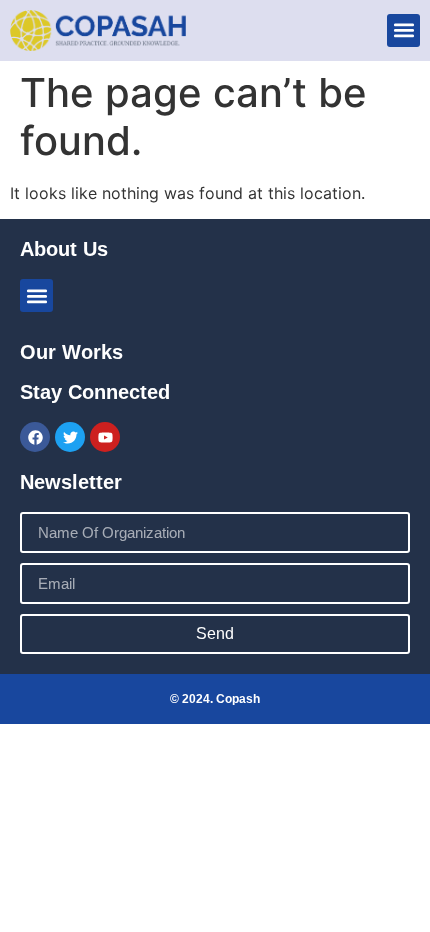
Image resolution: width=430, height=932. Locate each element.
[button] (403, 30)
